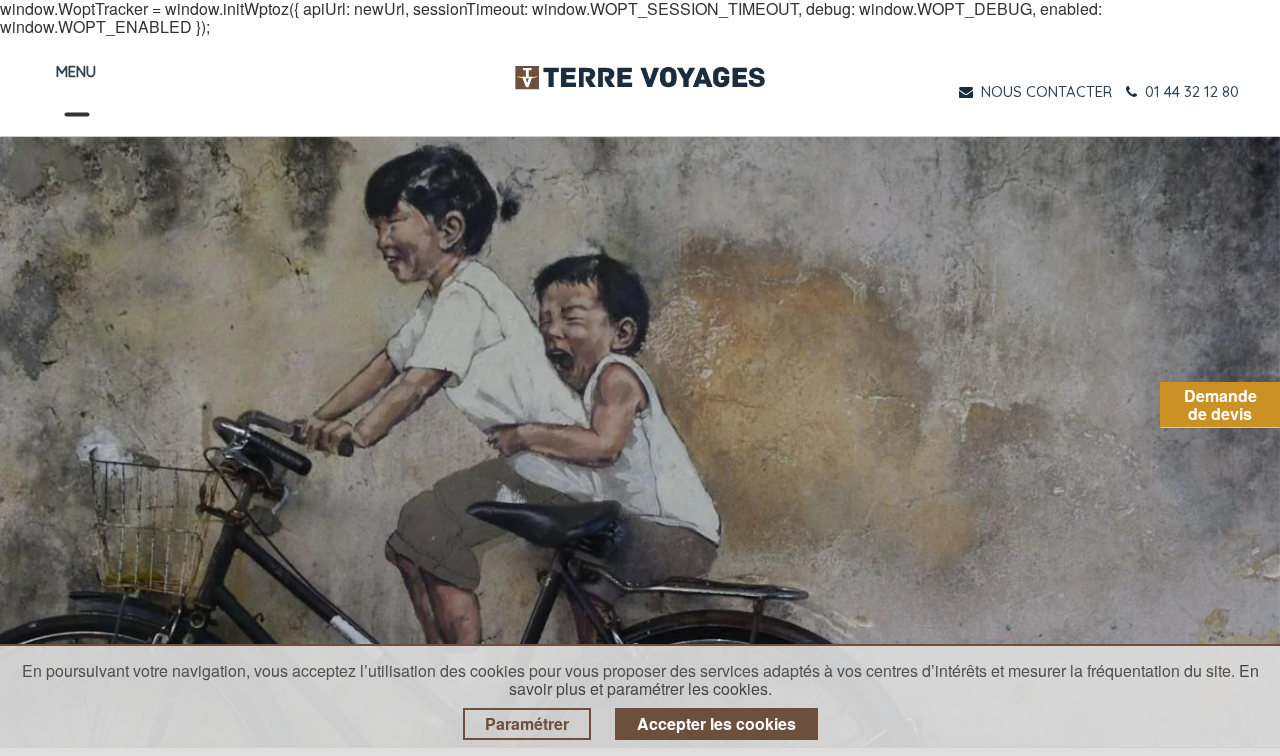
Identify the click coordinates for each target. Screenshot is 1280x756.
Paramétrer (527, 723)
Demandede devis (1220, 404)
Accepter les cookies (716, 723)
